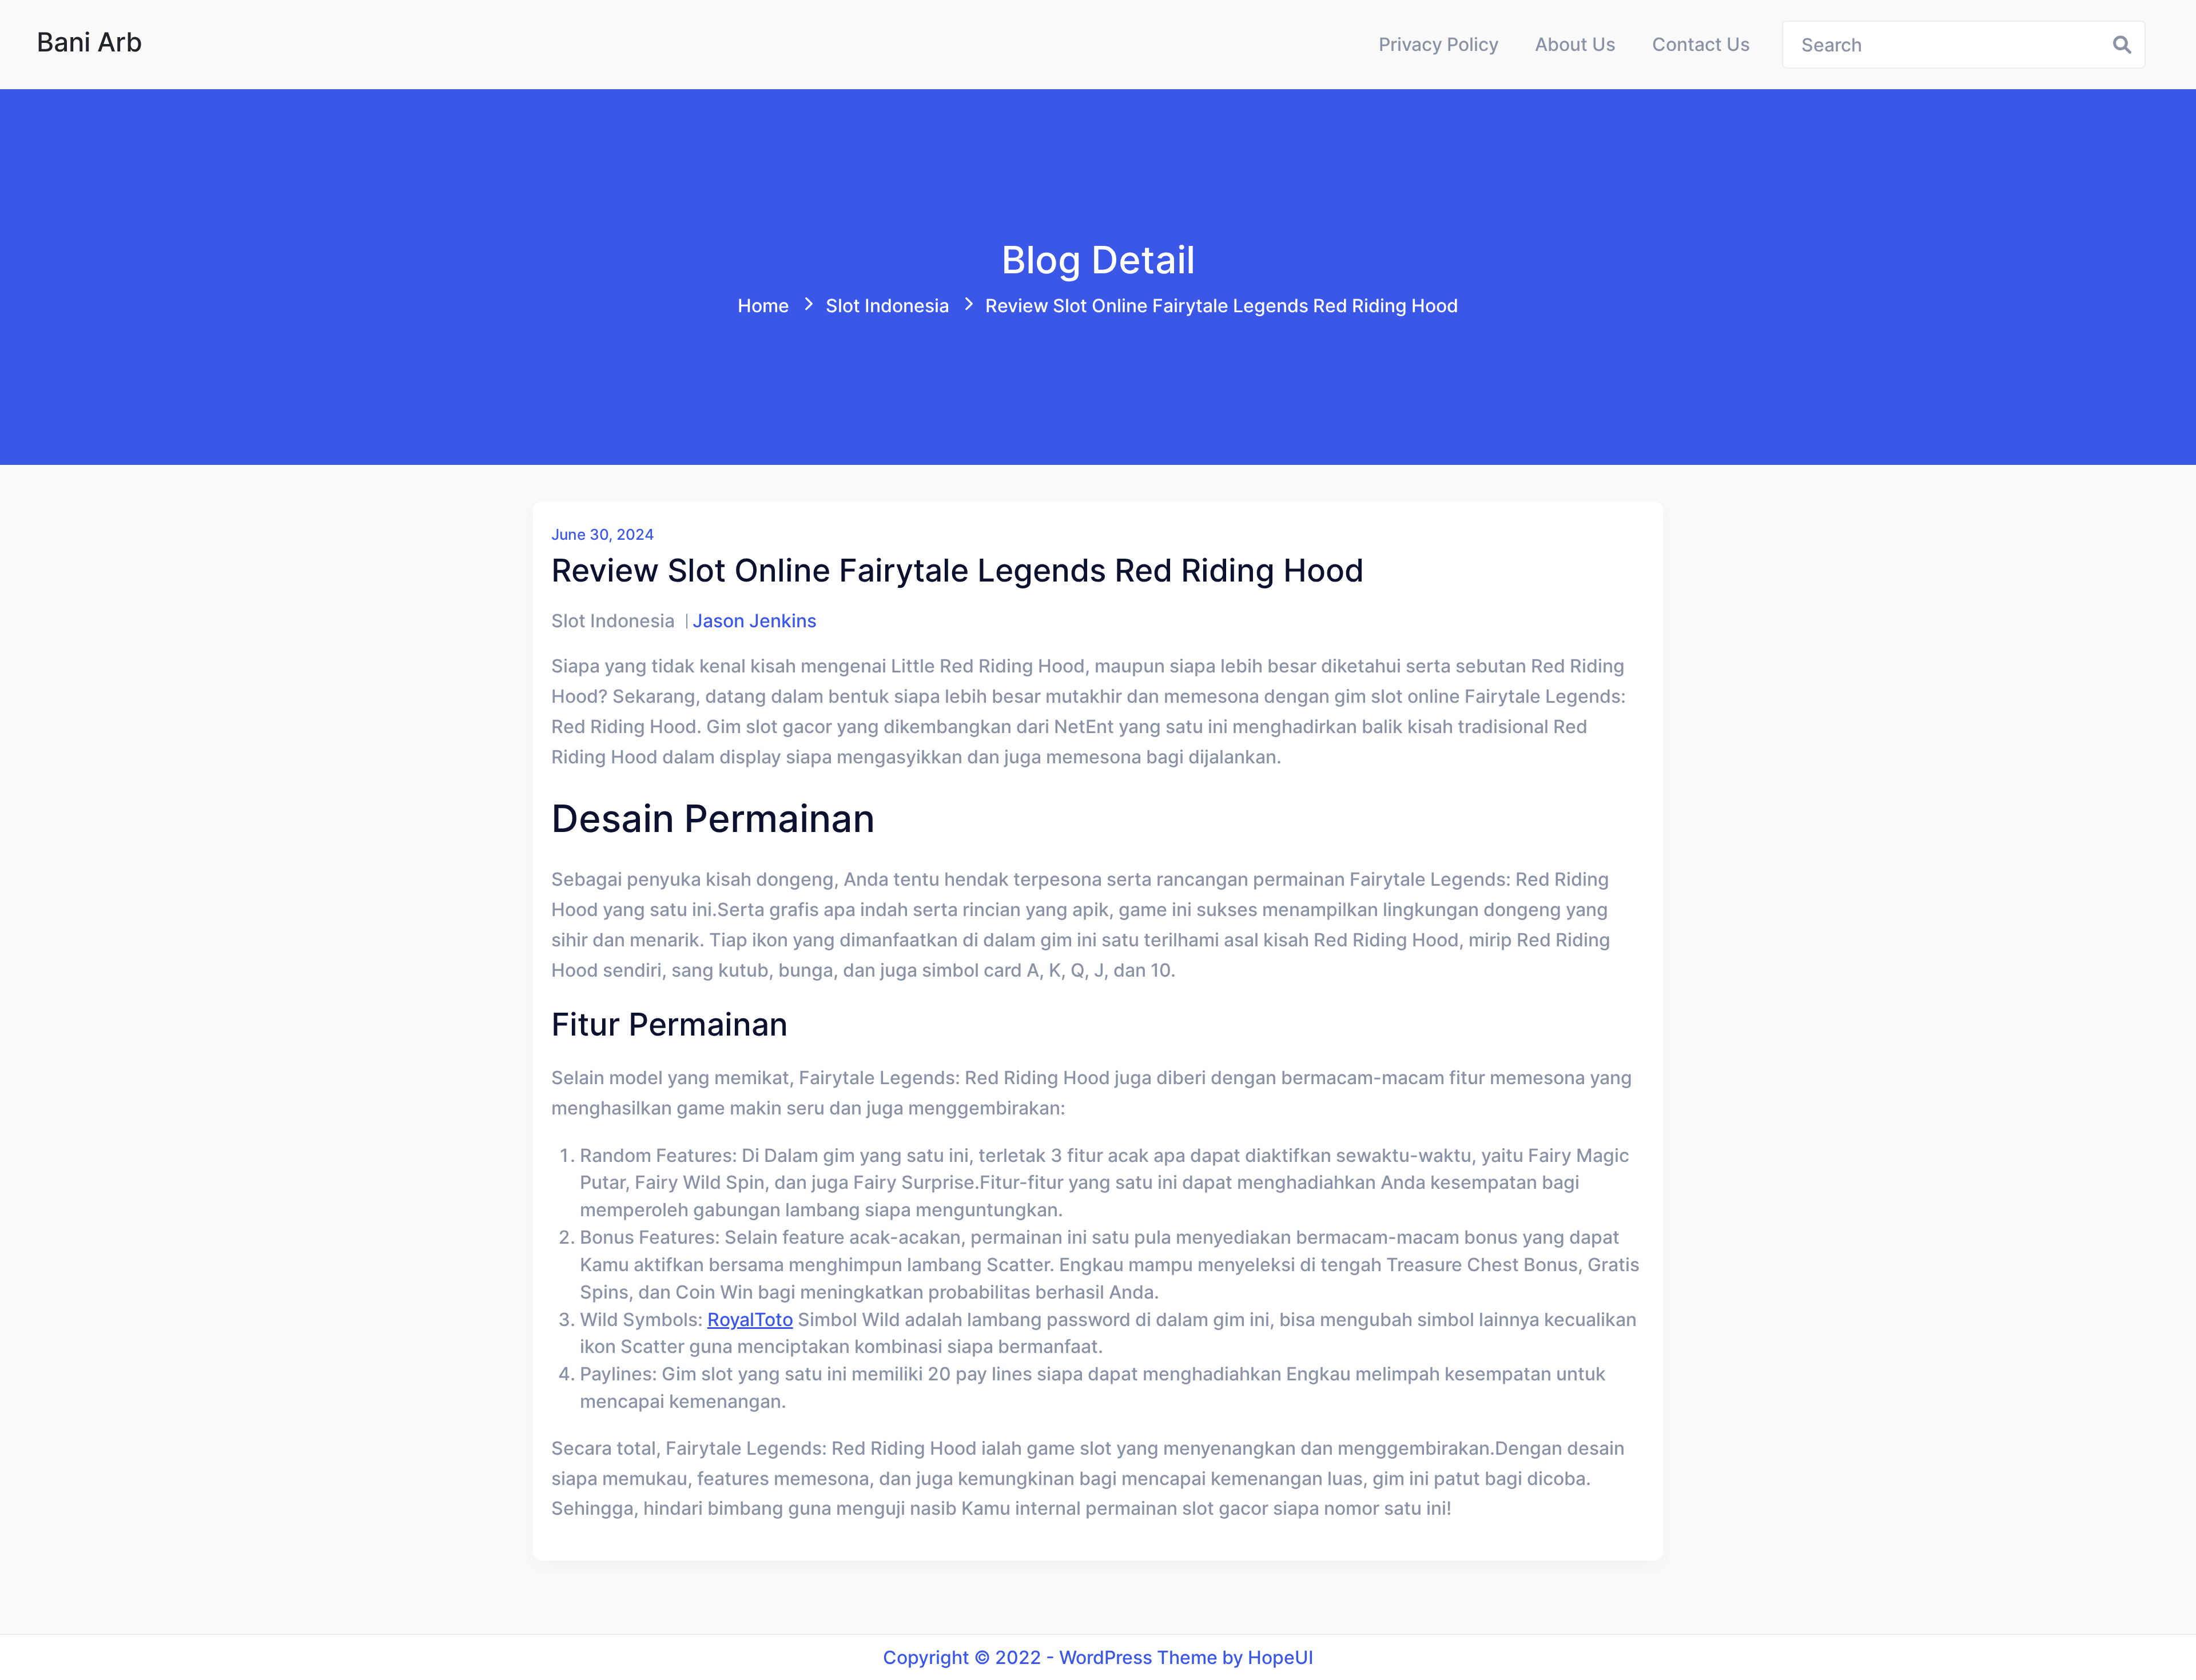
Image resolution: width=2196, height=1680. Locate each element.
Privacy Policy (1439, 44)
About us (1575, 44)
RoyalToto (750, 1319)
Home (763, 306)
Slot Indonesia (888, 306)
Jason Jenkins (755, 621)
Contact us (1701, 44)
